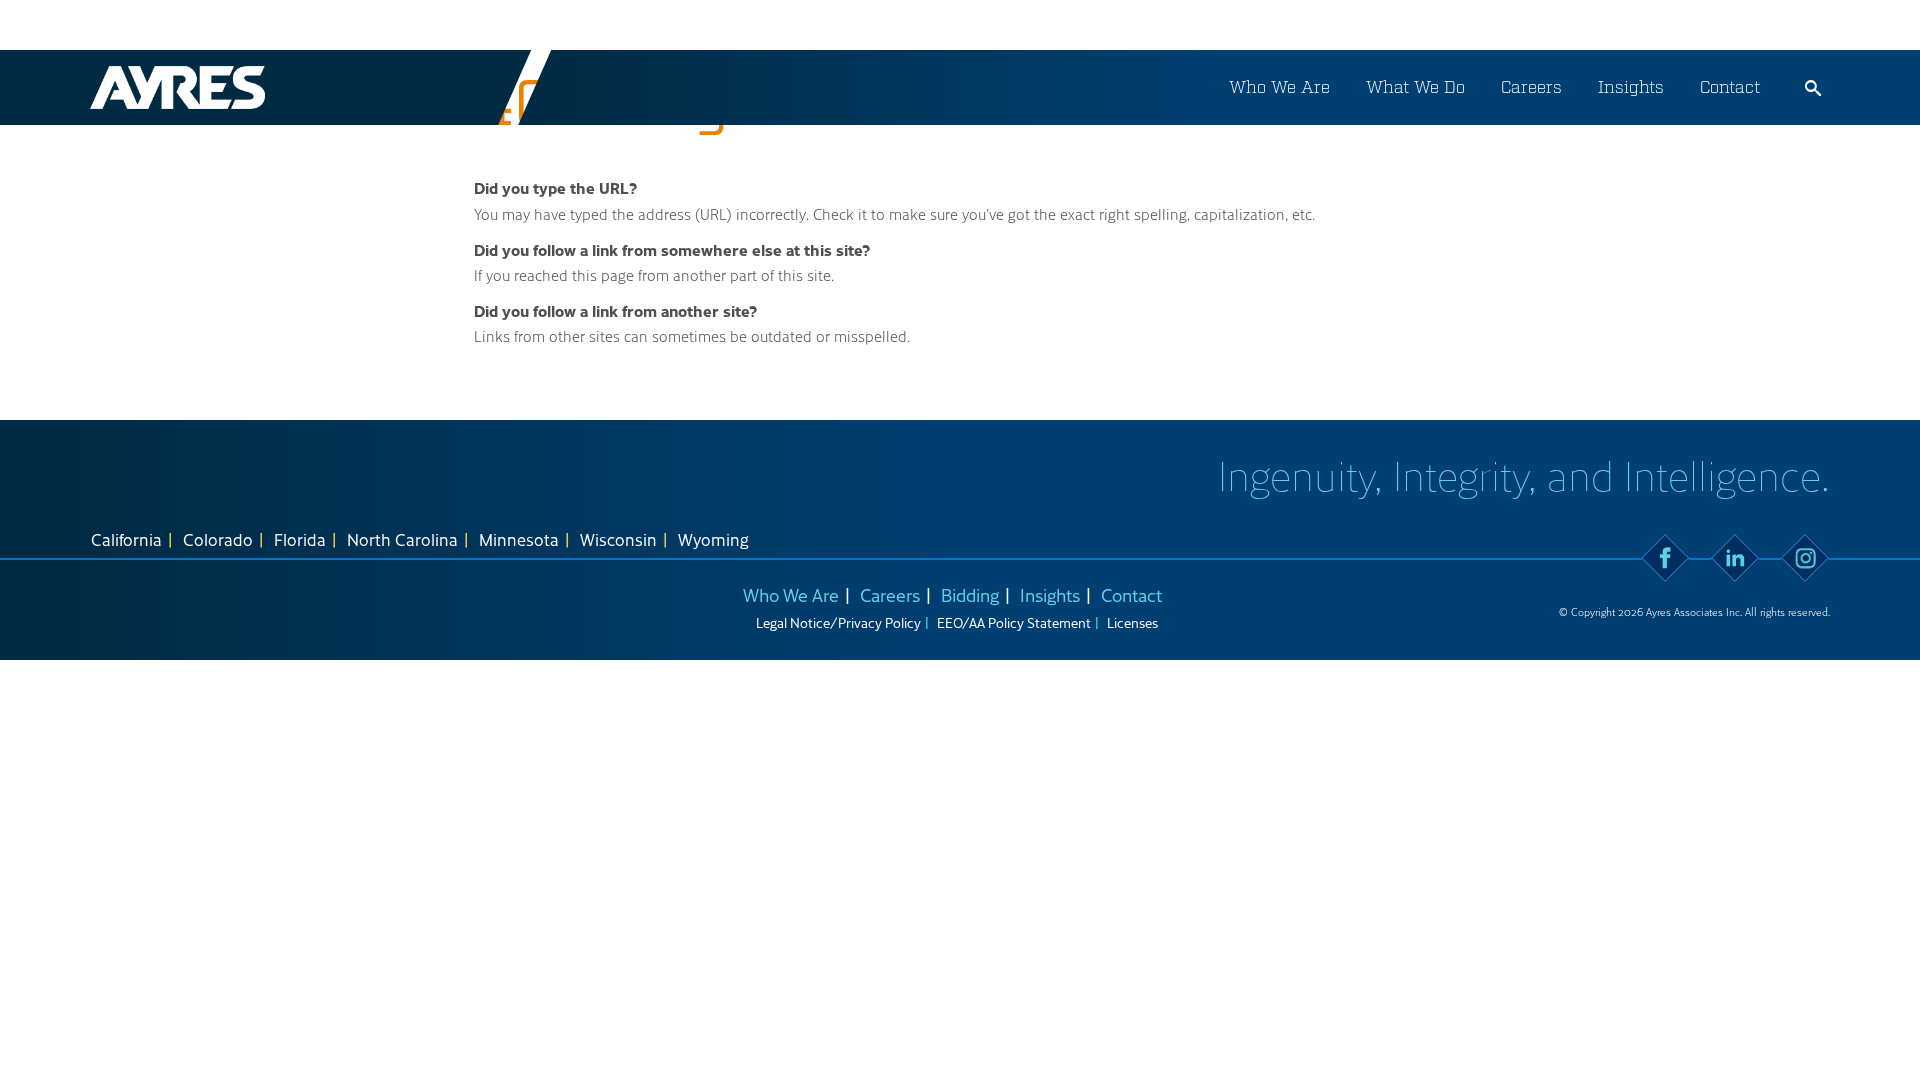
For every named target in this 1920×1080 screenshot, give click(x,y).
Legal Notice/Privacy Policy (838, 622)
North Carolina (402, 539)
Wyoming (713, 539)
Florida (300, 539)
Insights (1631, 87)
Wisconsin (618, 539)
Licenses (1132, 622)
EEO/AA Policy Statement (1014, 622)
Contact (1730, 87)
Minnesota (519, 539)
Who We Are (1279, 87)
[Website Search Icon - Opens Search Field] (1813, 88)
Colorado (218, 539)
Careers (1531, 87)
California (126, 539)
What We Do (1415, 87)
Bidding (970, 594)
